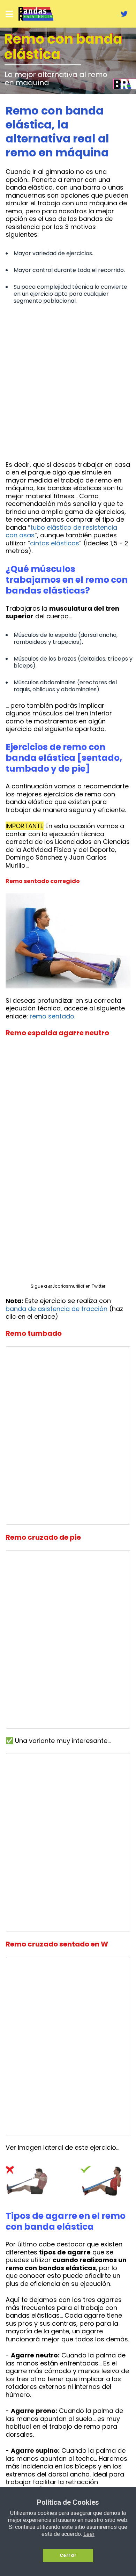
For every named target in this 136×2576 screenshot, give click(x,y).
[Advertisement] (68, 384)
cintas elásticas (55, 543)
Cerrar (68, 2555)
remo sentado (52, 1016)
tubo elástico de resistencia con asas (61, 531)
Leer (89, 2534)
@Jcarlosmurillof (66, 1286)
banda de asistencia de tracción (56, 1309)
